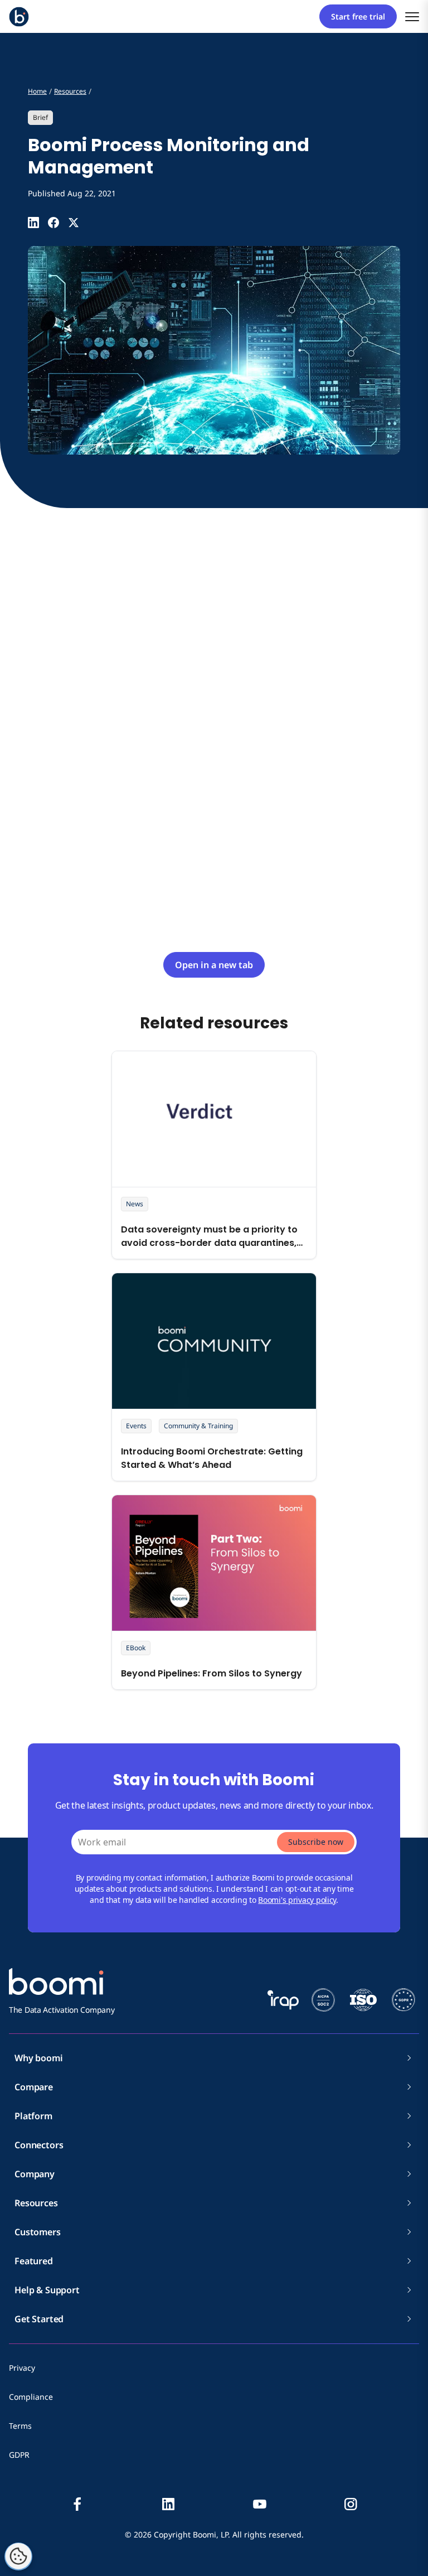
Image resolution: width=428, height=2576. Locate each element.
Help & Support (47, 2290)
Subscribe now (316, 1842)
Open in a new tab (214, 965)
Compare (34, 2087)
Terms (20, 2426)
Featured (34, 2261)
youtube (260, 2504)
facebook (77, 2504)
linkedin (168, 2504)
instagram (351, 2504)
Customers (38, 2232)
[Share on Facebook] (53, 223)
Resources (36, 2203)
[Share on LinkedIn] (33, 223)
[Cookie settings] (18, 2556)
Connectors (39, 2145)
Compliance (31, 2397)
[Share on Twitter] (74, 223)
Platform (33, 2116)
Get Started (39, 2319)
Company (35, 2174)
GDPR (19, 2455)
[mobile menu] (412, 16)
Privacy (22, 2368)
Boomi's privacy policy (297, 1900)
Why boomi (39, 2058)
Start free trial (358, 16)
